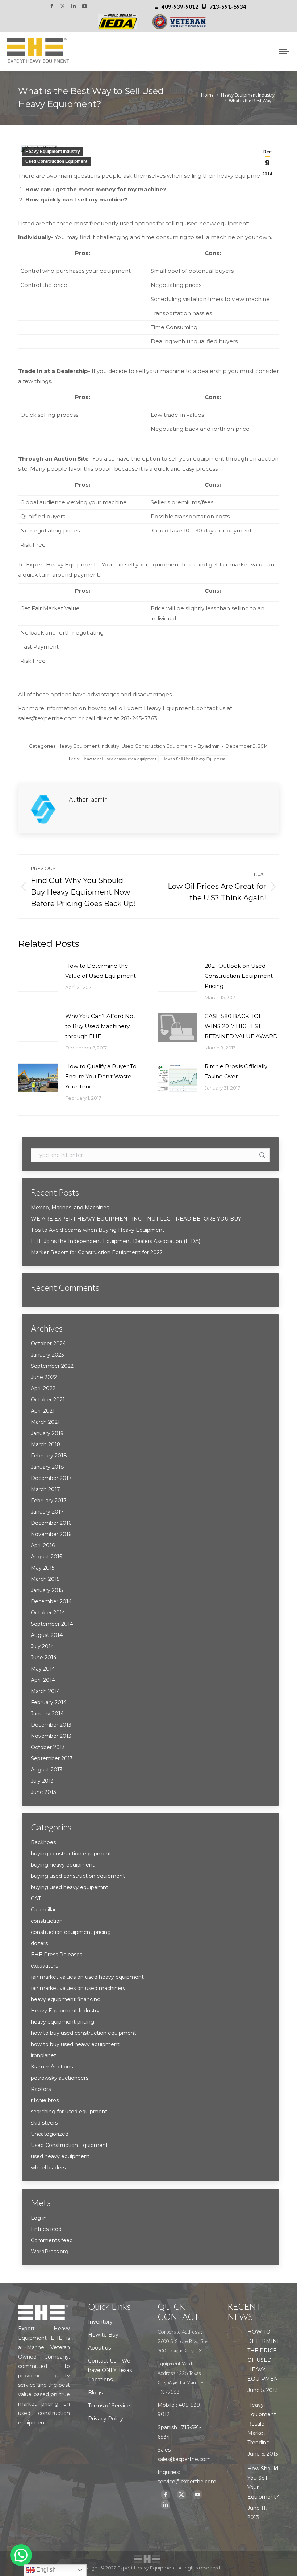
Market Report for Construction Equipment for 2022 (97, 1252)
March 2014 (45, 1691)
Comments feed (52, 2240)
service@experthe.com (187, 2482)
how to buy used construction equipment (83, 2033)
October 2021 (48, 1400)
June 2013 (43, 1792)
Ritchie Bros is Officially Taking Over (236, 1071)
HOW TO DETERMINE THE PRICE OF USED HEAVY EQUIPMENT (264, 2355)
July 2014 (42, 1646)
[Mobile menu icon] (284, 51)
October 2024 (48, 1344)
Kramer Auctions (52, 2067)
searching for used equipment (69, 2112)
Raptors (41, 2089)
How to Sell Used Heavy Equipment (194, 759)
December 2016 (51, 1523)
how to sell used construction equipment (120, 759)
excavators (44, 1966)
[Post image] (38, 977)
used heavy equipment (60, 2156)
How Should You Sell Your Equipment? (263, 2483)
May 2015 (43, 1568)
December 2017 (51, 1478)
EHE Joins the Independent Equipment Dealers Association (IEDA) (116, 1241)
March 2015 (45, 1579)
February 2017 (49, 1501)
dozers (39, 1943)
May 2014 (43, 1669)
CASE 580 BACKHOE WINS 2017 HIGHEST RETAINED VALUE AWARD (241, 1026)
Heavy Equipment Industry (53, 152)
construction (47, 1921)
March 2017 (45, 1489)
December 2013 (51, 1725)
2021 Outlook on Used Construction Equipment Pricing (239, 976)
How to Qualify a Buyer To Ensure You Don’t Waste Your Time (101, 1076)
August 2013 (47, 1770)
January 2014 (47, 1714)
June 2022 (44, 1377)
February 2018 (49, 1456)
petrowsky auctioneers (60, 2078)
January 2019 (47, 1433)
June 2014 (44, 1658)
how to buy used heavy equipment (75, 2044)
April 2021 (43, 1411)
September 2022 (52, 1366)
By (209, 746)
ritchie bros (45, 2100)
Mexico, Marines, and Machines (70, 1208)
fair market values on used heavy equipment (87, 1977)
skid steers (44, 2123)
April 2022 (43, 1388)
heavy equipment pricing (62, 2022)
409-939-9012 (180, 7)
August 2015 (46, 1557)
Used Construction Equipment (56, 161)
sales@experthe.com (184, 2459)
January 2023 (47, 1355)
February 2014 (49, 1702)
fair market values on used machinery (78, 1988)
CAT (36, 1898)
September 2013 (52, 1758)
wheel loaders (48, 2168)
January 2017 (47, 1512)
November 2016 (51, 1534)
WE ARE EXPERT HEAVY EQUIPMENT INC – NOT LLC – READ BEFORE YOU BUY (136, 1219)
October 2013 (48, 1747)
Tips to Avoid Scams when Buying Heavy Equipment (98, 1230)
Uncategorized (50, 2134)
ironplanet (43, 2055)
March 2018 (46, 1444)
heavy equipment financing (66, 1999)
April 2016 (43, 1545)
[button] (21, 2555)
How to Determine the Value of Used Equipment (101, 971)
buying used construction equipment (78, 1876)
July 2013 (42, 1781)
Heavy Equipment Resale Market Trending (262, 2424)
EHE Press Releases (57, 1955)
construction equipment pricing (71, 1932)
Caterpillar (43, 1910)
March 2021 (45, 1422)
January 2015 (47, 1590)
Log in (39, 2218)
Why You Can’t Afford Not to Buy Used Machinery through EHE (100, 1026)
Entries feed (46, 2229)
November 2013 (51, 1736)
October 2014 (48, 1613)
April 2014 (43, 1680)
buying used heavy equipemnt (70, 1887)
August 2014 (47, 1635)
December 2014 (51, 1601)
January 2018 (47, 1467)
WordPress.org (50, 2252)
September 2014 (52, 1624)
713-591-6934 (228, 7)
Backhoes (43, 1842)
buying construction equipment (71, 1854)
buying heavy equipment (63, 1865)
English (45, 2570)
